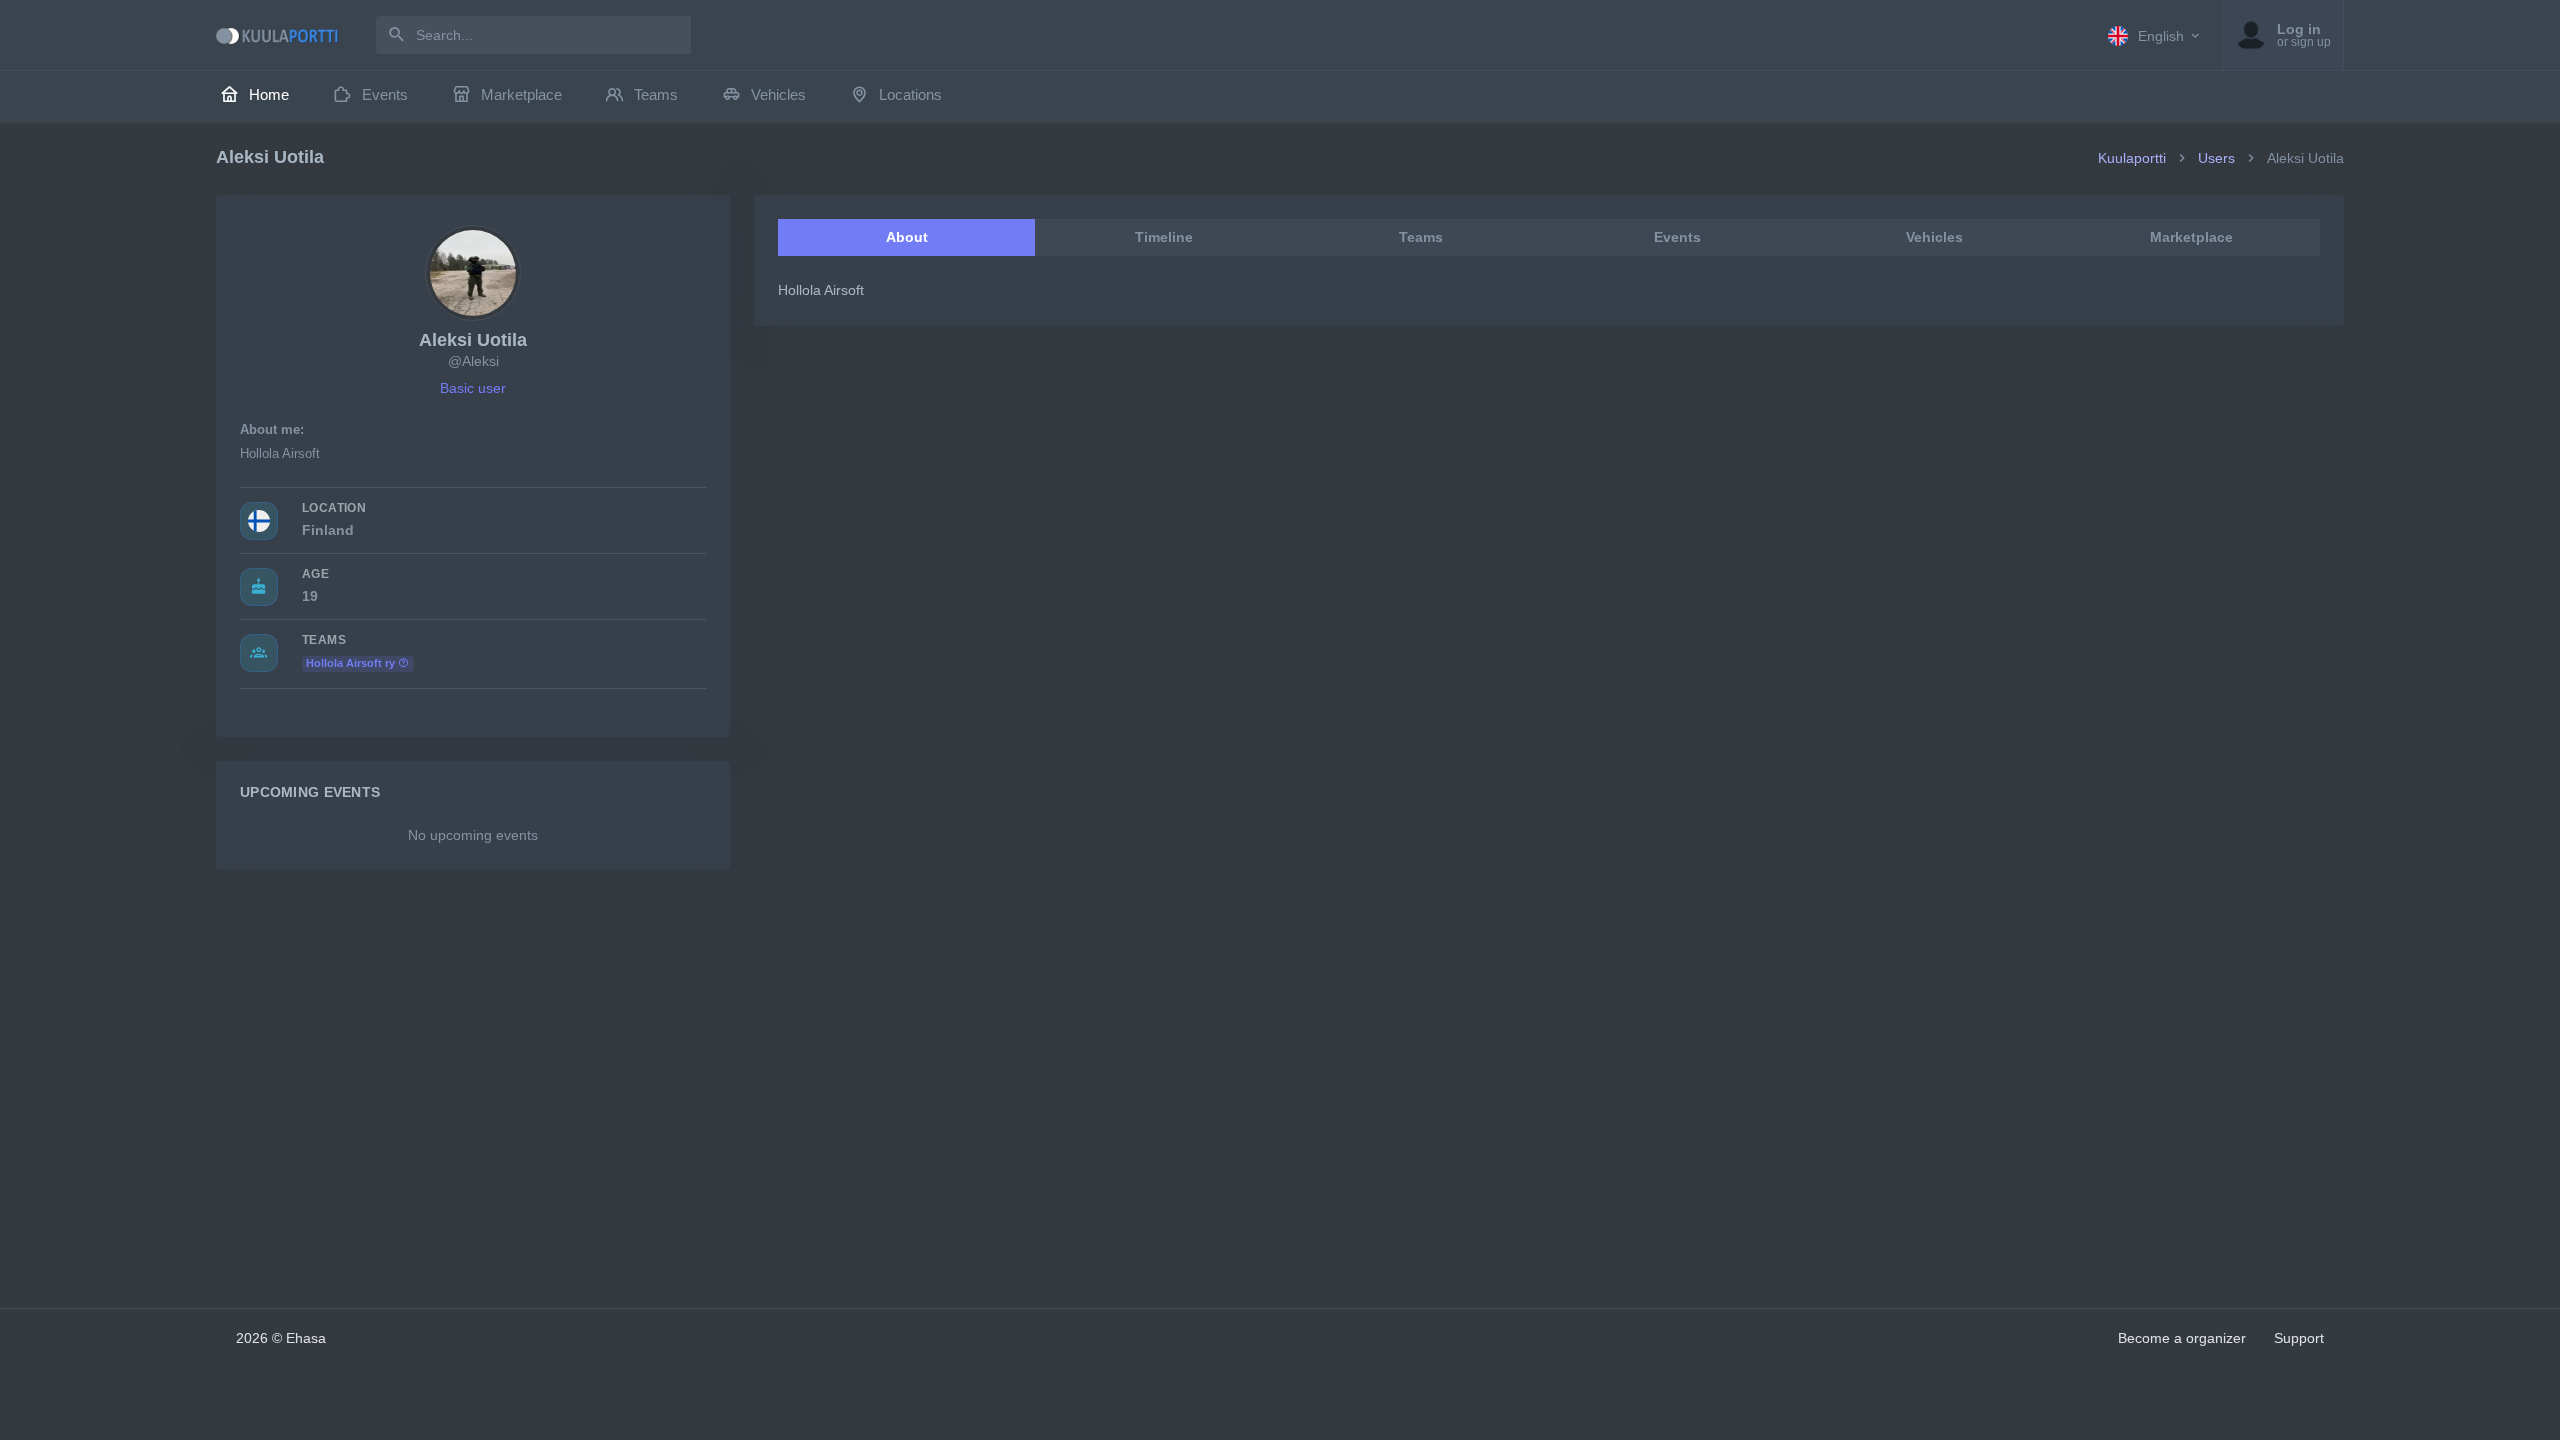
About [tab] (907, 237)
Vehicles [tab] (1934, 237)
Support (2299, 1338)
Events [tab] (1677, 237)
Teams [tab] (1421, 237)
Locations (910, 94)
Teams (656, 94)
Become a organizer (2182, 1338)
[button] (2155, 35)
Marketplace (521, 94)
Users (2216, 158)
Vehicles (778, 94)
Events (385, 94)
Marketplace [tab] (2191, 237)
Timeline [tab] (1164, 237)
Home (269, 94)
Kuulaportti (2132, 158)
